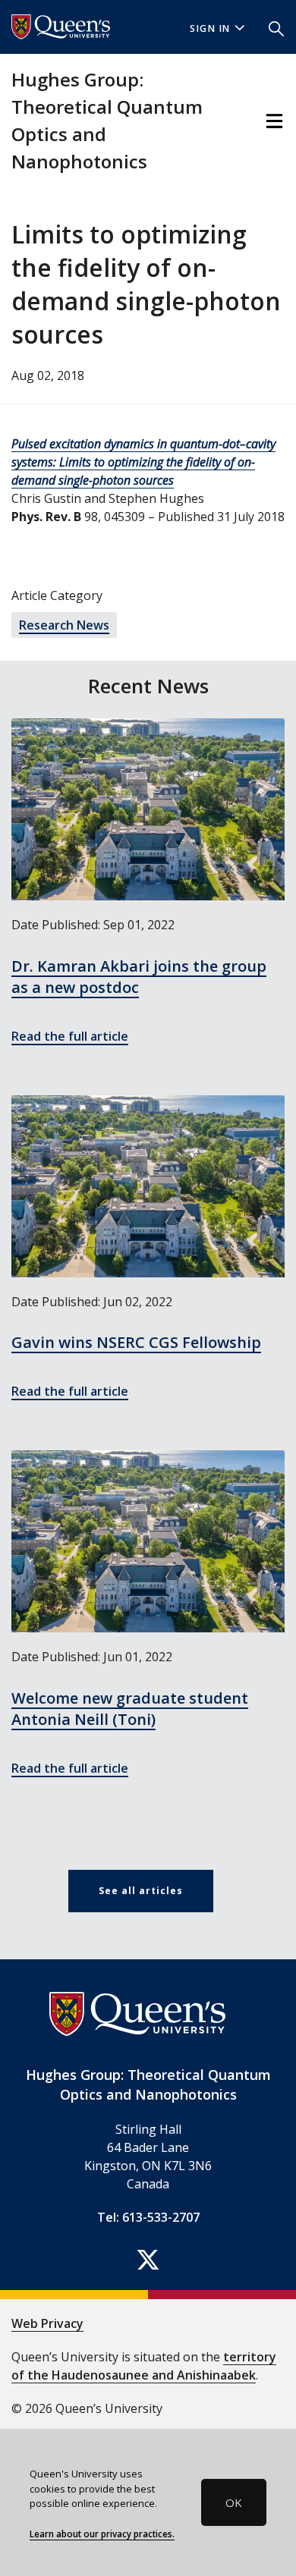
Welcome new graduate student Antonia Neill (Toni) (130, 1709)
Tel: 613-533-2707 (148, 2217)
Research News (64, 625)
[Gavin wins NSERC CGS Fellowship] (148, 1186)
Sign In (210, 28)
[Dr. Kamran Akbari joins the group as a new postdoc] (148, 809)
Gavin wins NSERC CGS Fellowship (136, 1342)
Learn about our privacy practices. (102, 2534)
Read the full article (70, 1036)
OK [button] (234, 2502)
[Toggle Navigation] (274, 121)
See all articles (141, 1891)
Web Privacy (47, 2323)
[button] (276, 27)
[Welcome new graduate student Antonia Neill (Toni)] (148, 1541)
